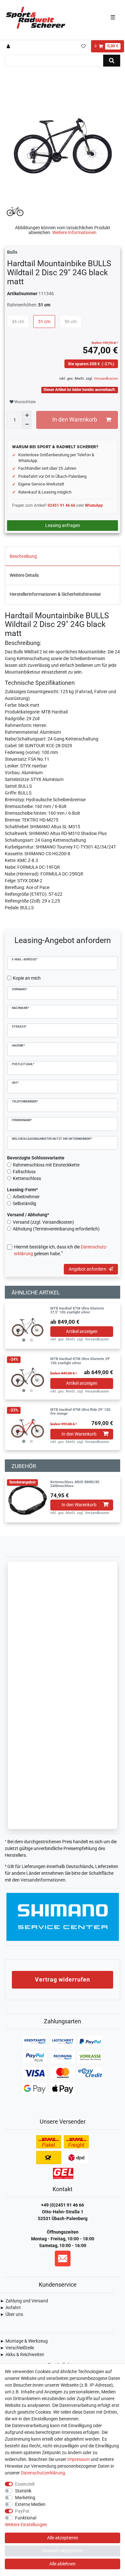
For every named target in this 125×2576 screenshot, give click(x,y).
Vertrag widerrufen (63, 1979)
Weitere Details (24, 575)
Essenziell (25, 2484)
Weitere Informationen (74, 232)
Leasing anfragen (63, 525)
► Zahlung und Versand (24, 2301)
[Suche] (112, 61)
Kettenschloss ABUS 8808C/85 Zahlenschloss (75, 1484)
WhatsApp (94, 505)
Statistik (23, 2491)
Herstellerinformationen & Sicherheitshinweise (55, 594)
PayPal (22, 2511)
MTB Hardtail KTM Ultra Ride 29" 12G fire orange (80, 1412)
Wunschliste (25, 402)
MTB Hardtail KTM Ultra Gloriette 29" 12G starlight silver (80, 1361)
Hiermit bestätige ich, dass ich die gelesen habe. (61, 1250)
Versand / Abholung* (28, 1215)
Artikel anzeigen (82, 1331)
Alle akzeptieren (63, 2538)
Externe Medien (30, 2504)
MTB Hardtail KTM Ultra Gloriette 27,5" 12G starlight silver (77, 1311)
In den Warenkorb (75, 420)
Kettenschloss (27, 1178)
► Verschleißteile (17, 2348)
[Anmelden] (9, 46)
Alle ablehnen (63, 2564)
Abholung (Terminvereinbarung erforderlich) (56, 1229)
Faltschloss (24, 1172)
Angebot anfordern (88, 1269)
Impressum (79, 2459)
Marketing (25, 2498)
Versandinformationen (43, 1880)
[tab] (63, 556)
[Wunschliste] (83, 46)
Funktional (26, 2518)
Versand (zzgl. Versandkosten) (43, 1222)
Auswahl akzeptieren (63, 2551)
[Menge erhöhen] (27, 415)
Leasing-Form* (22, 1190)
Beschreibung (23, 556)
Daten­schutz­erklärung (43, 2473)
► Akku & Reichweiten (22, 2354)
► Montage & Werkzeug (24, 2341)
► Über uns (12, 2314)
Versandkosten (105, 379)
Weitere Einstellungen (26, 2525)
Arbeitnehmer (26, 1197)
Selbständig (25, 1203)
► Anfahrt (10, 2308)
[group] (28, 1326)
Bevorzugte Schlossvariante (36, 1158)
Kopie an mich (27, 978)
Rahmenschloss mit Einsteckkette (46, 1165)
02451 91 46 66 (62, 505)
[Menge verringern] (27, 424)
